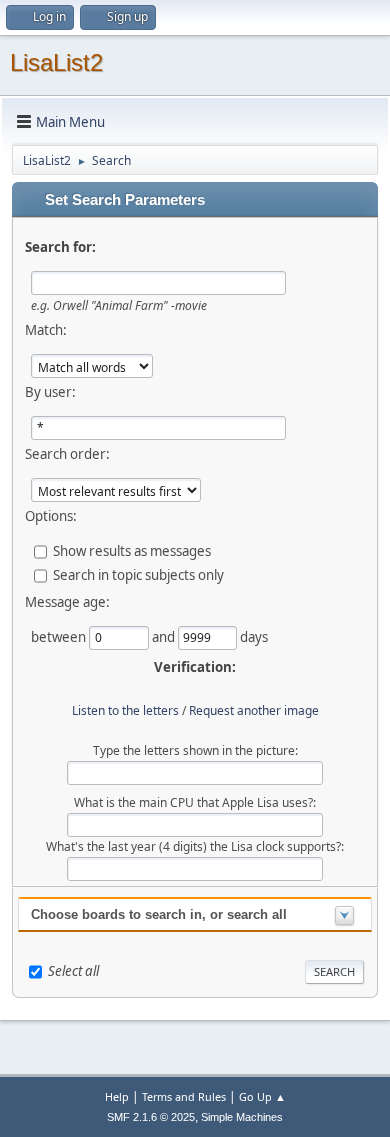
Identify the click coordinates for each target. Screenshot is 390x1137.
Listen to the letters (125, 710)
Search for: (60, 247)
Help (117, 1096)
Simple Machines (242, 1117)
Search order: (67, 454)
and (165, 637)
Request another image (254, 710)
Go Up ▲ (262, 1096)
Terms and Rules (184, 1096)
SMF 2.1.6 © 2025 (151, 1117)
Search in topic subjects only (138, 575)
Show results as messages (132, 551)
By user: (50, 392)
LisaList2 (56, 62)
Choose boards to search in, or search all (159, 914)
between (60, 637)
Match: (46, 330)
